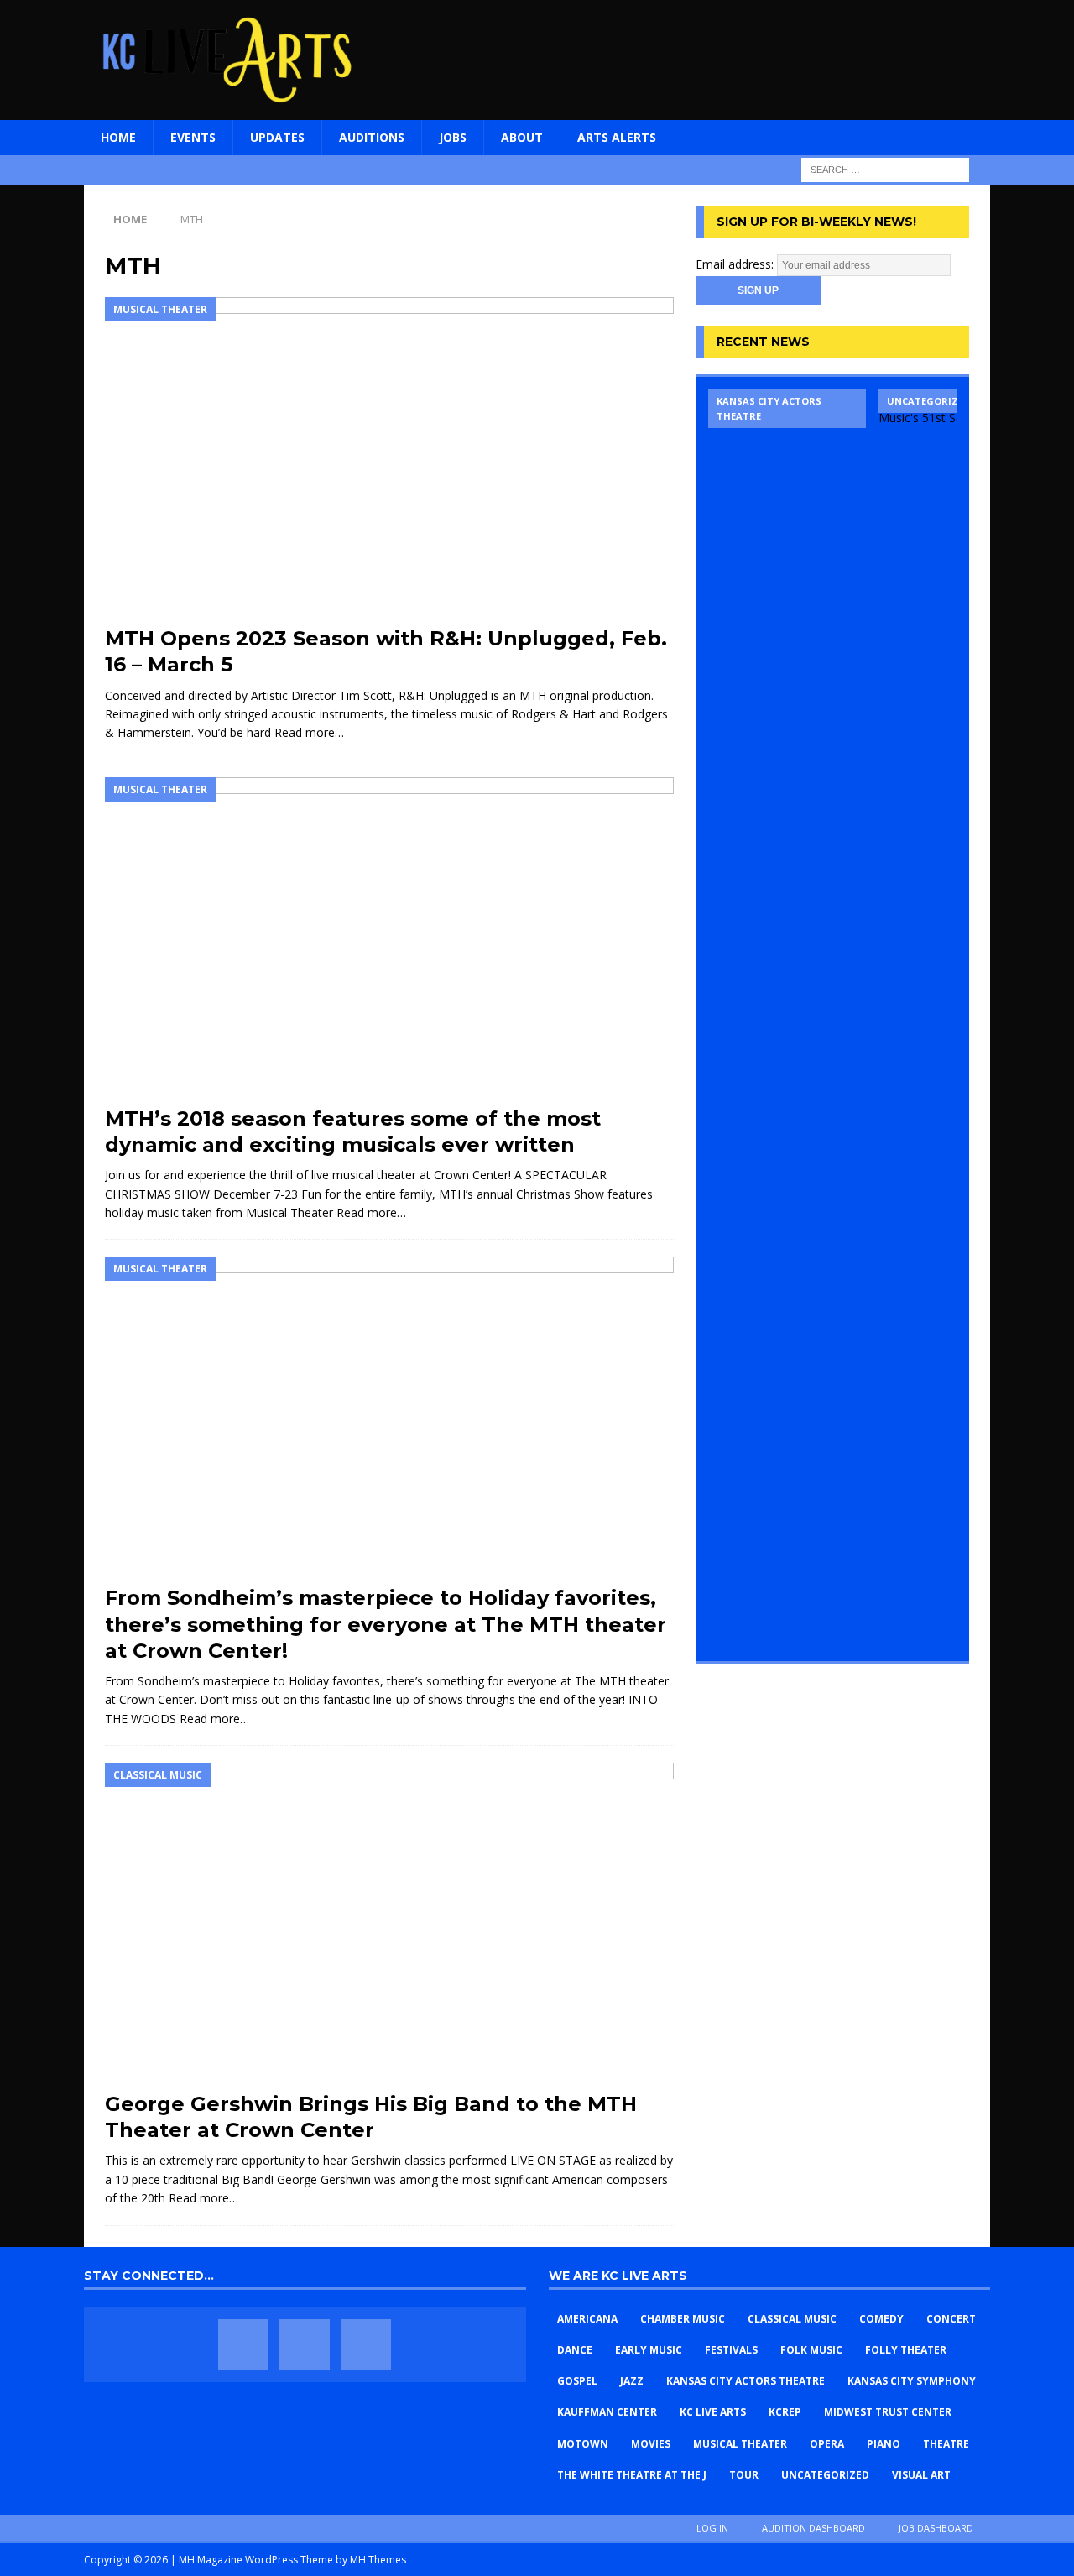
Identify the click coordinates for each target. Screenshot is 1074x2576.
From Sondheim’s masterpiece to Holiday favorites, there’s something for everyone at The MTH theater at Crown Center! (386, 1624)
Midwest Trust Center (888, 2412)
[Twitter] (305, 2344)
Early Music (649, 2350)
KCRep (785, 2412)
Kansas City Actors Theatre (746, 2381)
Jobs (453, 137)
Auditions (372, 137)
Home (118, 137)
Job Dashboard (936, 2528)
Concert (951, 2319)
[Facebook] (243, 2344)
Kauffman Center (607, 2412)
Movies (651, 2444)
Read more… (309, 732)
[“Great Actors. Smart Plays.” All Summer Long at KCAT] (787, 1019)
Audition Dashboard (813, 2528)
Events (193, 137)
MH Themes (378, 2560)
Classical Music (792, 2319)
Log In (712, 2528)
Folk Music (811, 2350)
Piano (884, 2444)
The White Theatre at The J (632, 2475)
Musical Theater (740, 2444)
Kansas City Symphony (912, 2381)
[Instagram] (366, 2344)
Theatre (946, 2444)
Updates (277, 137)
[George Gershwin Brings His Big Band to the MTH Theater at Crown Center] (389, 1923)
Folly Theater (906, 2350)
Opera (827, 2444)
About (522, 137)
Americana (587, 2319)
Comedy (881, 2319)
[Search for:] (885, 168)
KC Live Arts (713, 2412)
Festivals (731, 2350)
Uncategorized (825, 2475)
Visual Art (921, 2475)
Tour (744, 2475)
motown (583, 2444)
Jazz (632, 2381)
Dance (575, 2350)
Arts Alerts (617, 137)
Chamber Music (683, 2319)
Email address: (736, 264)
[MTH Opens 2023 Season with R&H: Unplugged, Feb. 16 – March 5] (389, 457)
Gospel (577, 2381)
